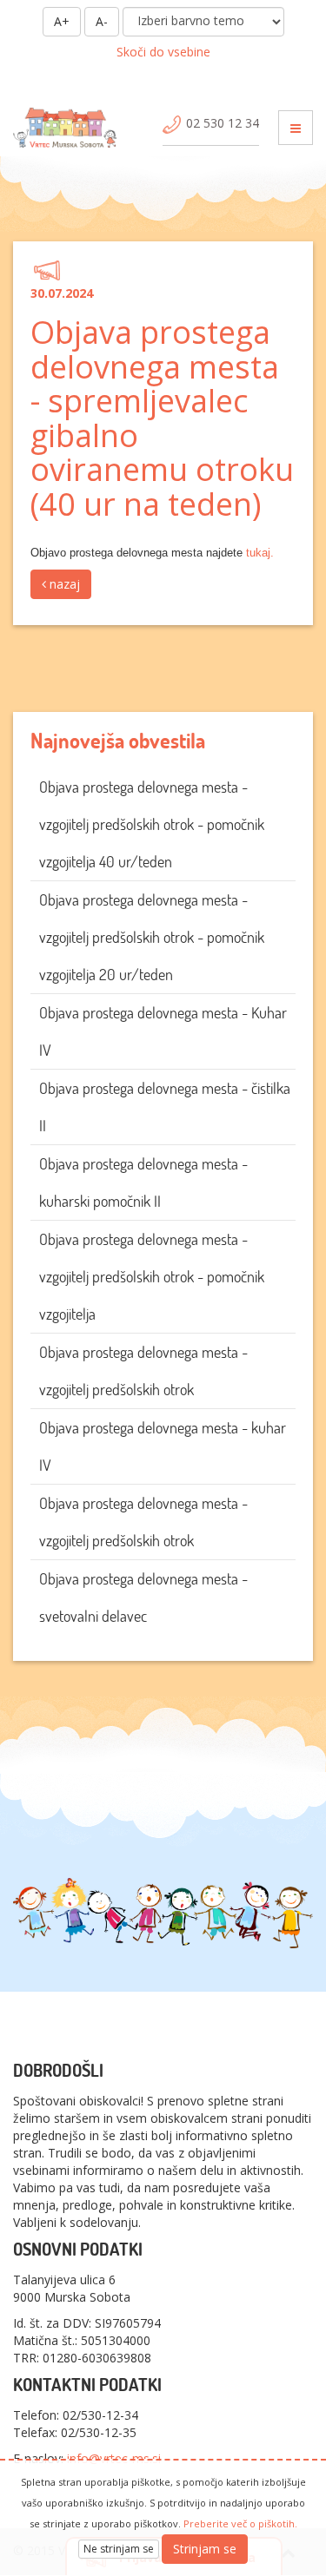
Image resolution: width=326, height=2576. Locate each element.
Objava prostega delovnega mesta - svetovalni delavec (143, 1598)
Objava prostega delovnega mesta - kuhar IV (163, 1446)
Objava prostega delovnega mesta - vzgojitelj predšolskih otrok (143, 1371)
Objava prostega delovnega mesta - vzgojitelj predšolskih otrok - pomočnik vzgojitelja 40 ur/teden (152, 824)
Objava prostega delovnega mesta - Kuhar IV (163, 1031)
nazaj (63, 584)
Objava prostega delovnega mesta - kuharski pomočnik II (143, 1183)
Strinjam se (205, 2549)
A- (102, 21)
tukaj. (258, 553)
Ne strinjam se (119, 2549)
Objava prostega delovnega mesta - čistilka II (165, 1107)
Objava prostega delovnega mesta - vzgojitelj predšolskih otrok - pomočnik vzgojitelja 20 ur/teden (152, 937)
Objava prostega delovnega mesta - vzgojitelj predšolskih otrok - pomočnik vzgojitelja (152, 1277)
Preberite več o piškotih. (240, 2523)
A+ (62, 21)
